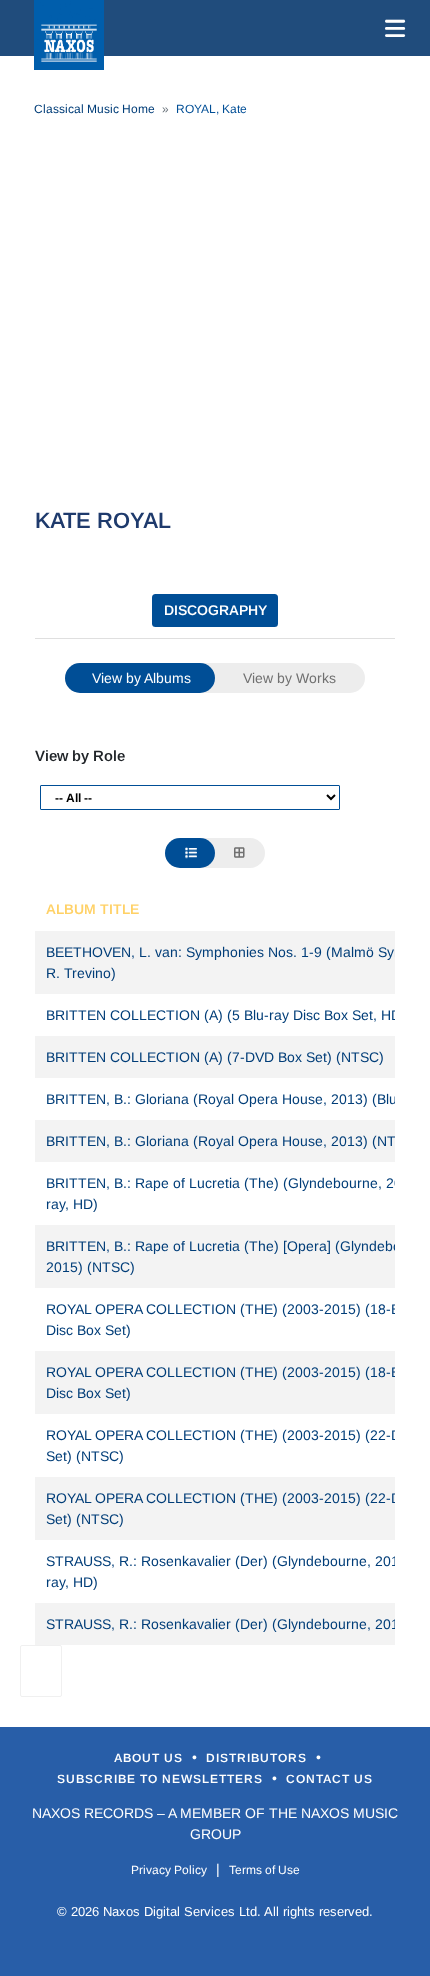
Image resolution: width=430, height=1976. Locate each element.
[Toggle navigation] (391, 28)
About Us (150, 1758)
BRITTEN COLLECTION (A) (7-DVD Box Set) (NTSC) (215, 1057)
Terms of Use (264, 1870)
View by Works (289, 678)
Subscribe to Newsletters (162, 1779)
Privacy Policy (169, 1870)
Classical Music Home (94, 109)
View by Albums (141, 678)
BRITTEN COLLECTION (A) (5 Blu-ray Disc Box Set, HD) (226, 1015)
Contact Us (329, 1779)
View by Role (80, 755)
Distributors (258, 1758)
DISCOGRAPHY (215, 610)
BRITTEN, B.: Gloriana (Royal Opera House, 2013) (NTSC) (233, 1141)
